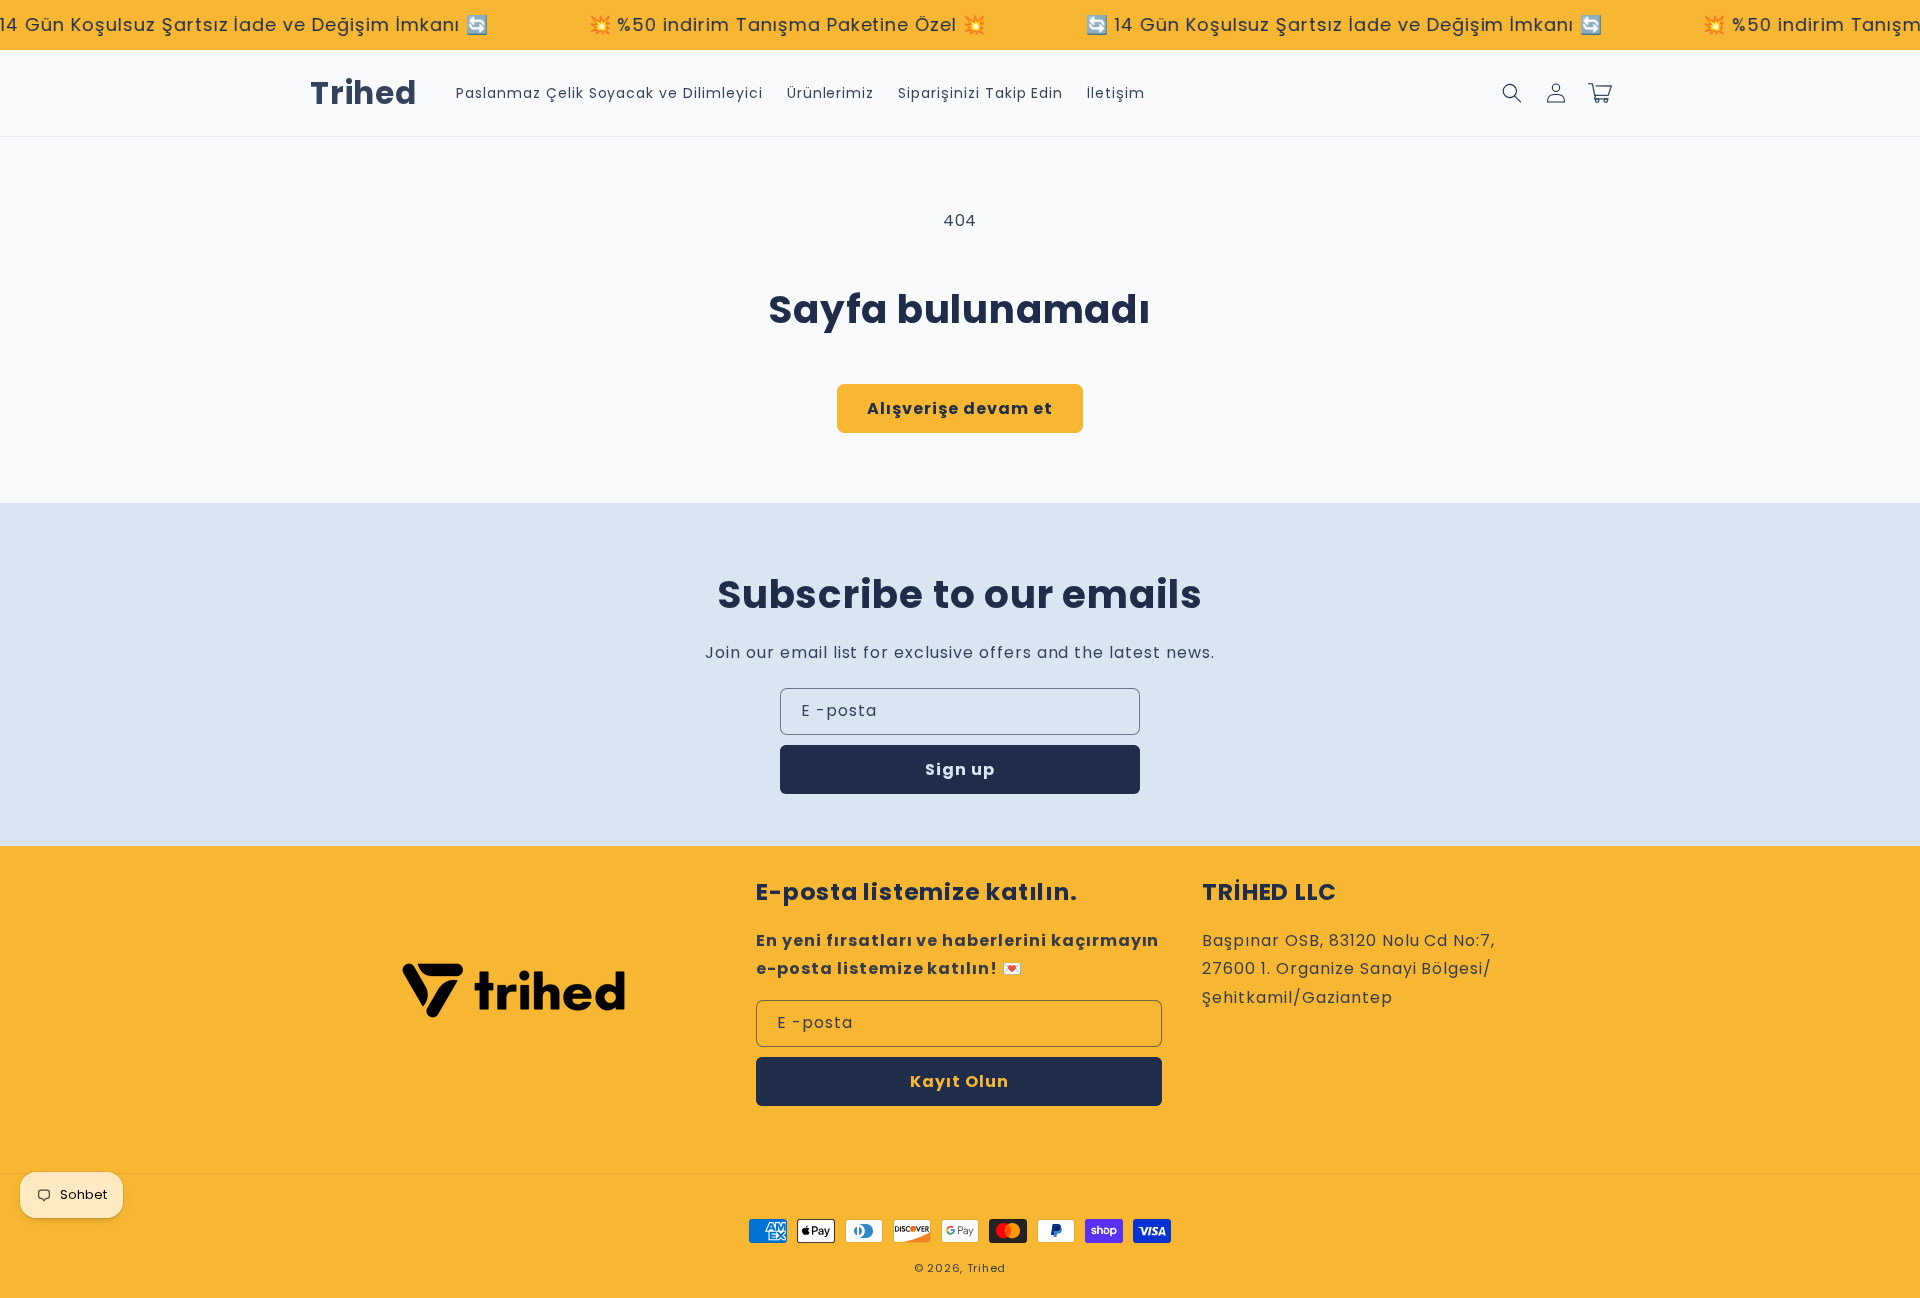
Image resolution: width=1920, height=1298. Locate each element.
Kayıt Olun (959, 1081)
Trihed (986, 1268)
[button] (1512, 93)
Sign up (960, 769)
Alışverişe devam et (960, 408)
